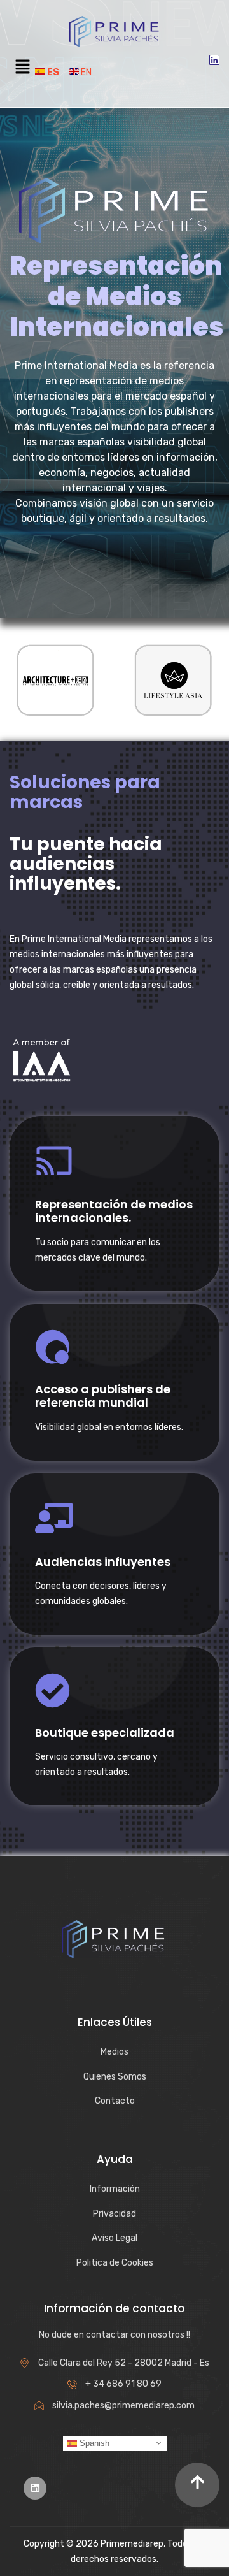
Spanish (93, 2442)
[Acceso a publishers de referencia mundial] (52, 1347)
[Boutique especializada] (52, 1690)
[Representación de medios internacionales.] (54, 1161)
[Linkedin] (214, 60)
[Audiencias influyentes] (54, 1518)
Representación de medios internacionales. (114, 1211)
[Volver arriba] (197, 2485)
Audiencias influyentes (103, 1562)
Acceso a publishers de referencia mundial (103, 1396)
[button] (22, 68)
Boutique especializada (105, 1733)
